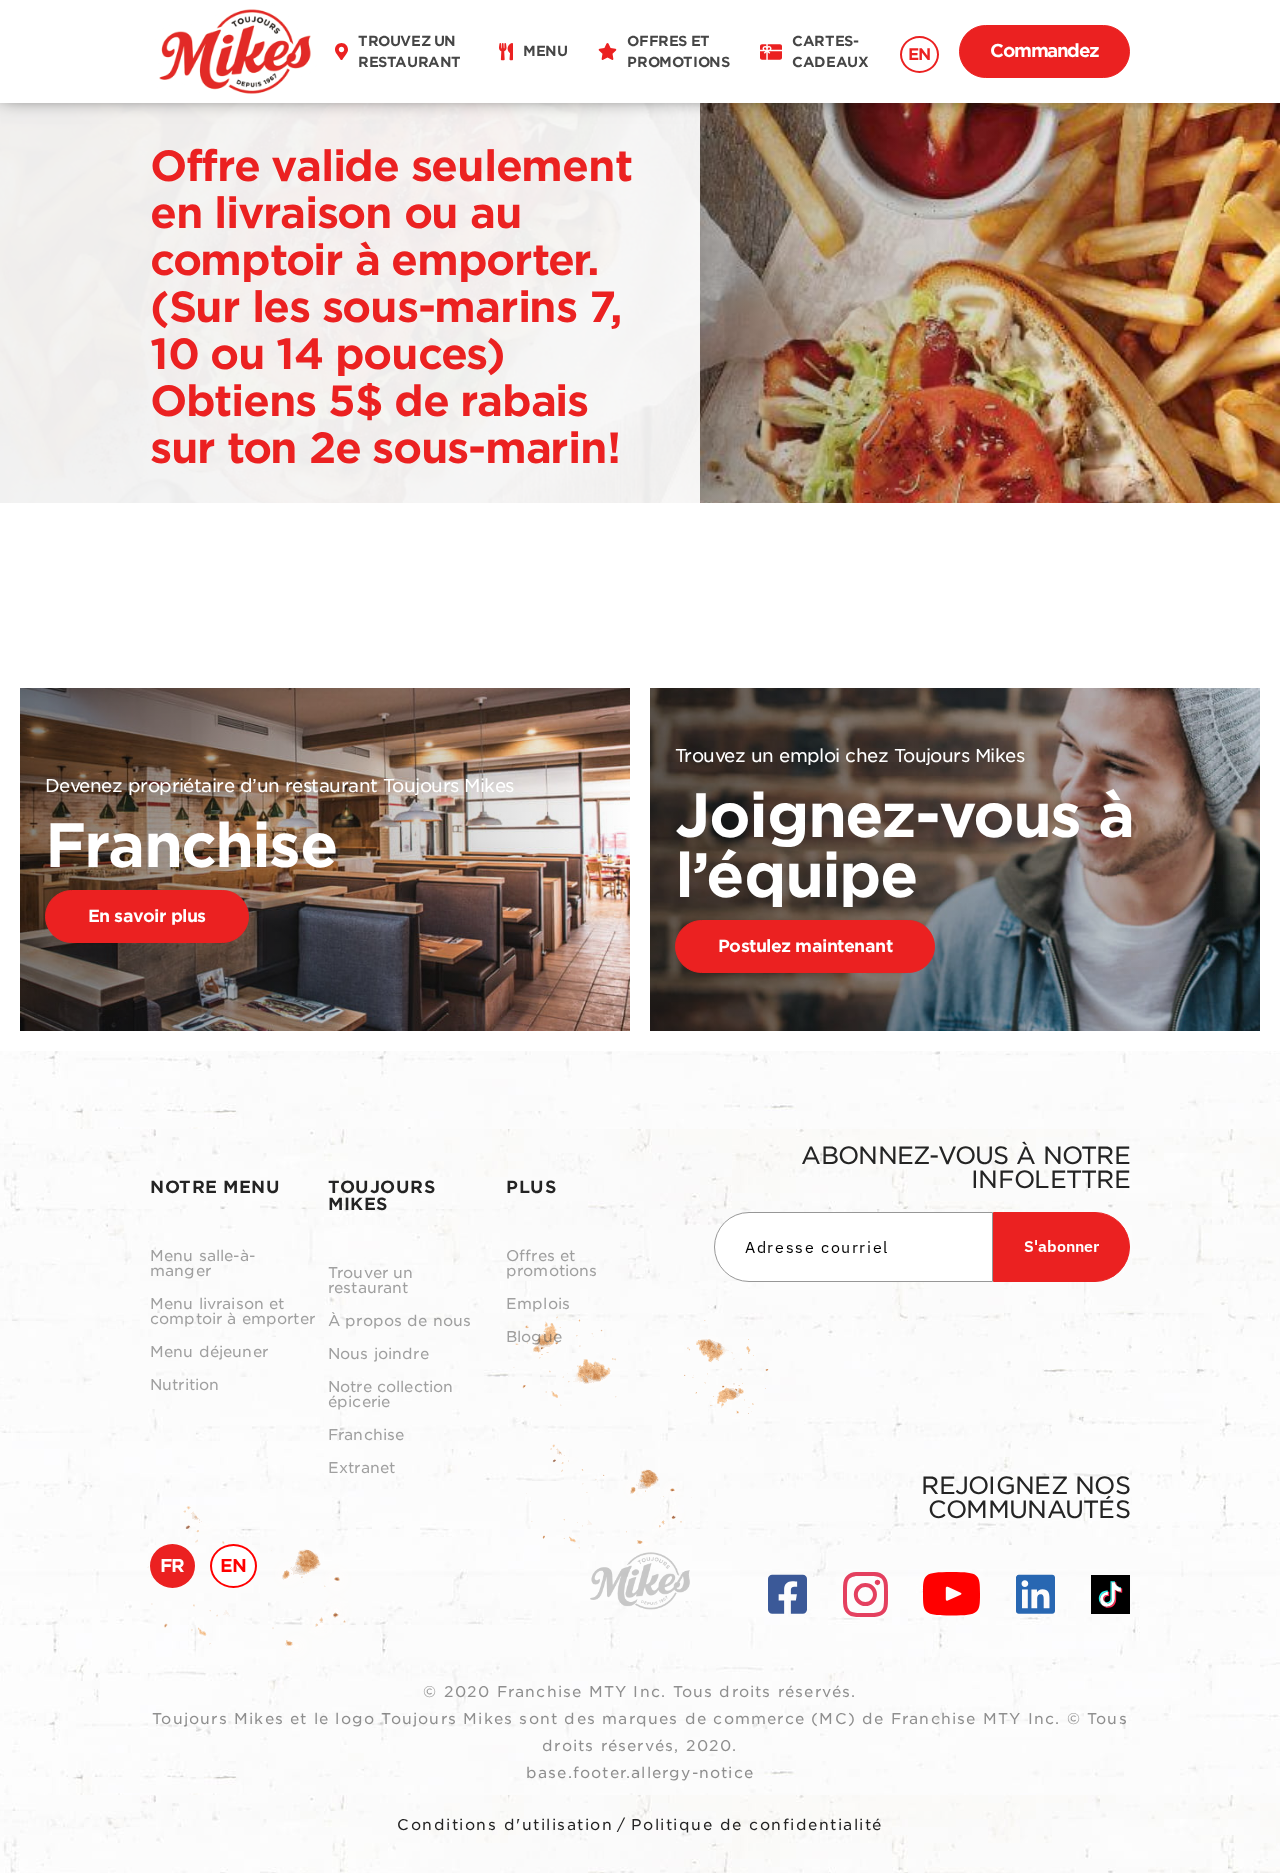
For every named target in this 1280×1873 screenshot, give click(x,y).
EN (919, 54)
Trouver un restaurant (371, 1281)
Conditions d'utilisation (505, 1825)
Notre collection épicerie (390, 1395)
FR (172, 1565)
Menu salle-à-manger (202, 1264)
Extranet (361, 1468)
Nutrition (184, 1385)
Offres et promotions (552, 1264)
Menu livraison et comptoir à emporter (232, 1312)
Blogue (534, 1337)
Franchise (366, 1435)
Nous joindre (378, 1354)
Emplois (538, 1304)
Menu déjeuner (209, 1352)
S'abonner (1061, 1246)
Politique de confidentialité (757, 1825)
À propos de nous (399, 1321)
